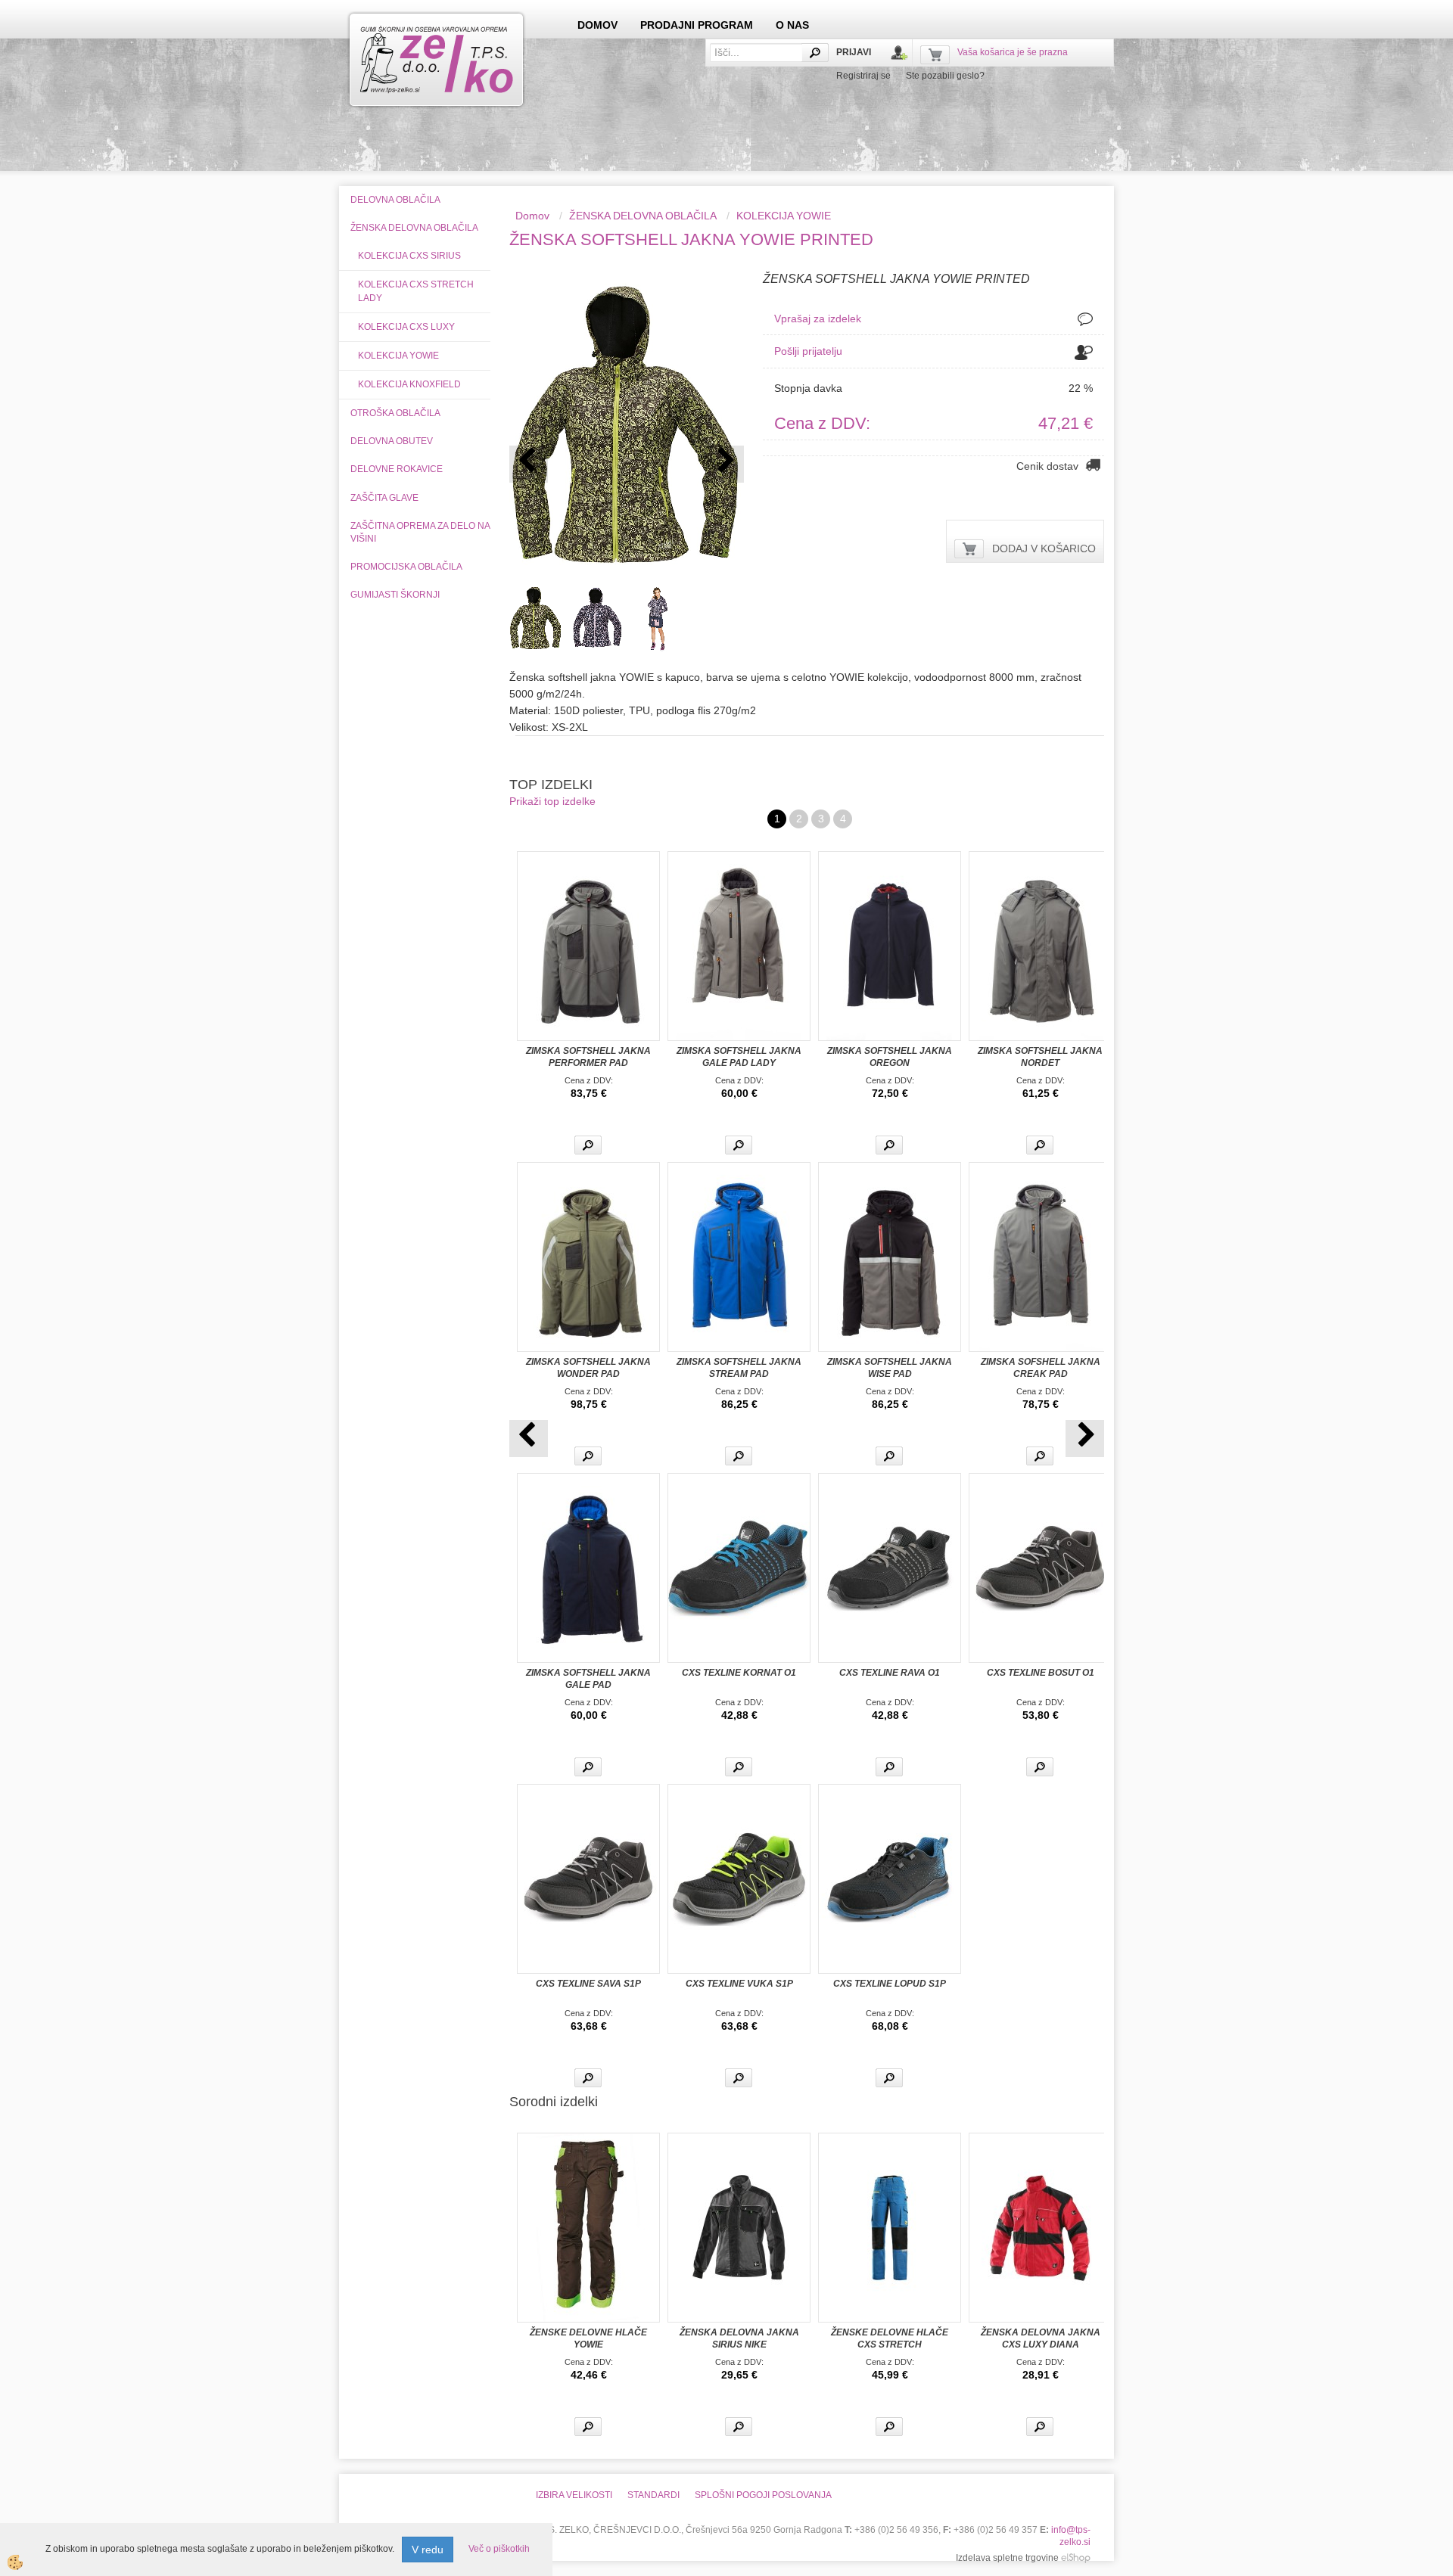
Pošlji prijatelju (808, 351)
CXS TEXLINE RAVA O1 (890, 1673)
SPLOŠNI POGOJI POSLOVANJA (763, 2495)
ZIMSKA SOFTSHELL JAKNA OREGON (890, 1057)
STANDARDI (653, 2495)
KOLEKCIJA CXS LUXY (406, 327)
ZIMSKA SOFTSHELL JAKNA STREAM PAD (739, 1368)
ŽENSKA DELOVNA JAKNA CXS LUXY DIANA (1041, 2338)
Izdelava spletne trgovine (1007, 2558)
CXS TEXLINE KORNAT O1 (739, 1673)
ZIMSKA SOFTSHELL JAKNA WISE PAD (890, 1368)
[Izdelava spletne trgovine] (1076, 2558)
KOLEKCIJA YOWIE (398, 356)
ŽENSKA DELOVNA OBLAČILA (643, 216)
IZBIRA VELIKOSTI (574, 2495)
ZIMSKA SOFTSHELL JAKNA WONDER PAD (588, 1368)
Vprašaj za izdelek (818, 319)
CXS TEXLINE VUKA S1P (739, 1984)
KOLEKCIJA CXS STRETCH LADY (416, 291)
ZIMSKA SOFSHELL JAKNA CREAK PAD (1041, 1368)
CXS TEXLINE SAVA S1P (588, 1984)
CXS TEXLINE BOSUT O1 (1041, 1673)
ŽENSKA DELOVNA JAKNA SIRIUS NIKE (739, 2338)
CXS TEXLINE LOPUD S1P (890, 1984)
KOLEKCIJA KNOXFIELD (409, 384)
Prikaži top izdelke (552, 801)
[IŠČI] (815, 53)
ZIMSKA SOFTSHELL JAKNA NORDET (1040, 1057)
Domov (532, 216)
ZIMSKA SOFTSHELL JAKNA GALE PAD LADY (739, 1057)
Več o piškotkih (499, 2549)
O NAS (792, 25)
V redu (428, 2550)
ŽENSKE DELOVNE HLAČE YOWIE (588, 2338)
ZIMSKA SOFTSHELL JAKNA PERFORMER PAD (588, 1057)
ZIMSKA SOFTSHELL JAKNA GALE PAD (588, 1679)
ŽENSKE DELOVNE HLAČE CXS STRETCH (890, 2338)
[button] (725, 464)
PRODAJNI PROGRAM (697, 25)
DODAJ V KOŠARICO (1044, 548)
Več (588, 1145)
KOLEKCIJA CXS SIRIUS (409, 256)
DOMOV (597, 25)
